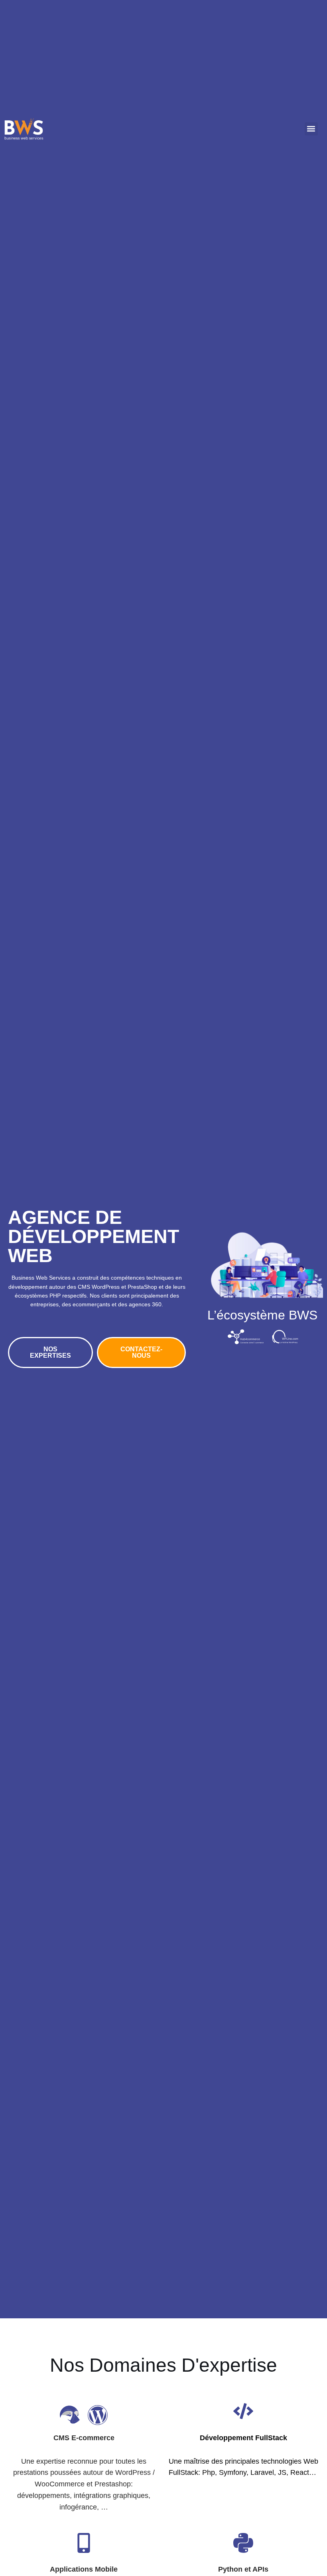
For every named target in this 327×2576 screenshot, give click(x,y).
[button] (311, 129)
